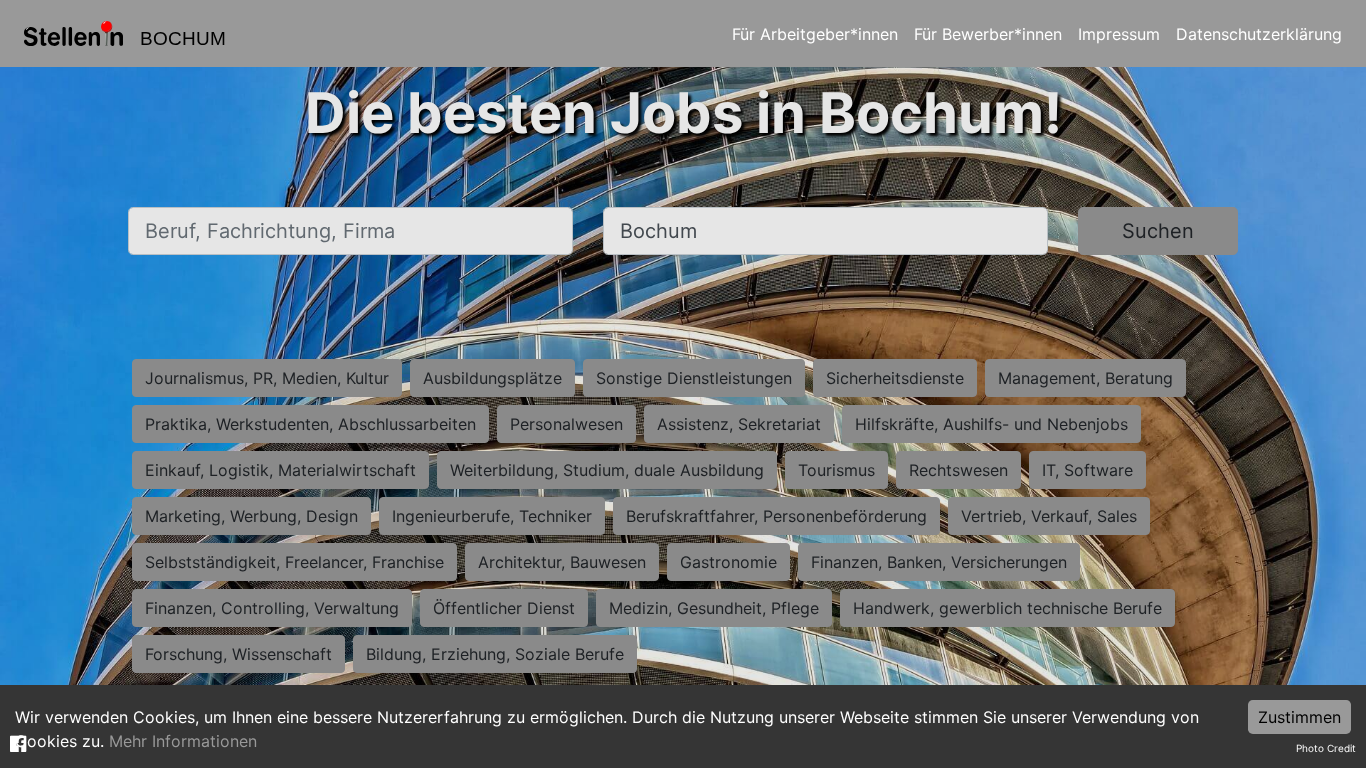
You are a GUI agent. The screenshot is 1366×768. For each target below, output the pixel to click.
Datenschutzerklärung (1259, 34)
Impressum (1119, 34)
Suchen (1158, 231)
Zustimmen (1299, 717)
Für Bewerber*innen (988, 34)
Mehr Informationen (183, 741)
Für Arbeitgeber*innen (815, 34)
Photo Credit (1326, 748)
